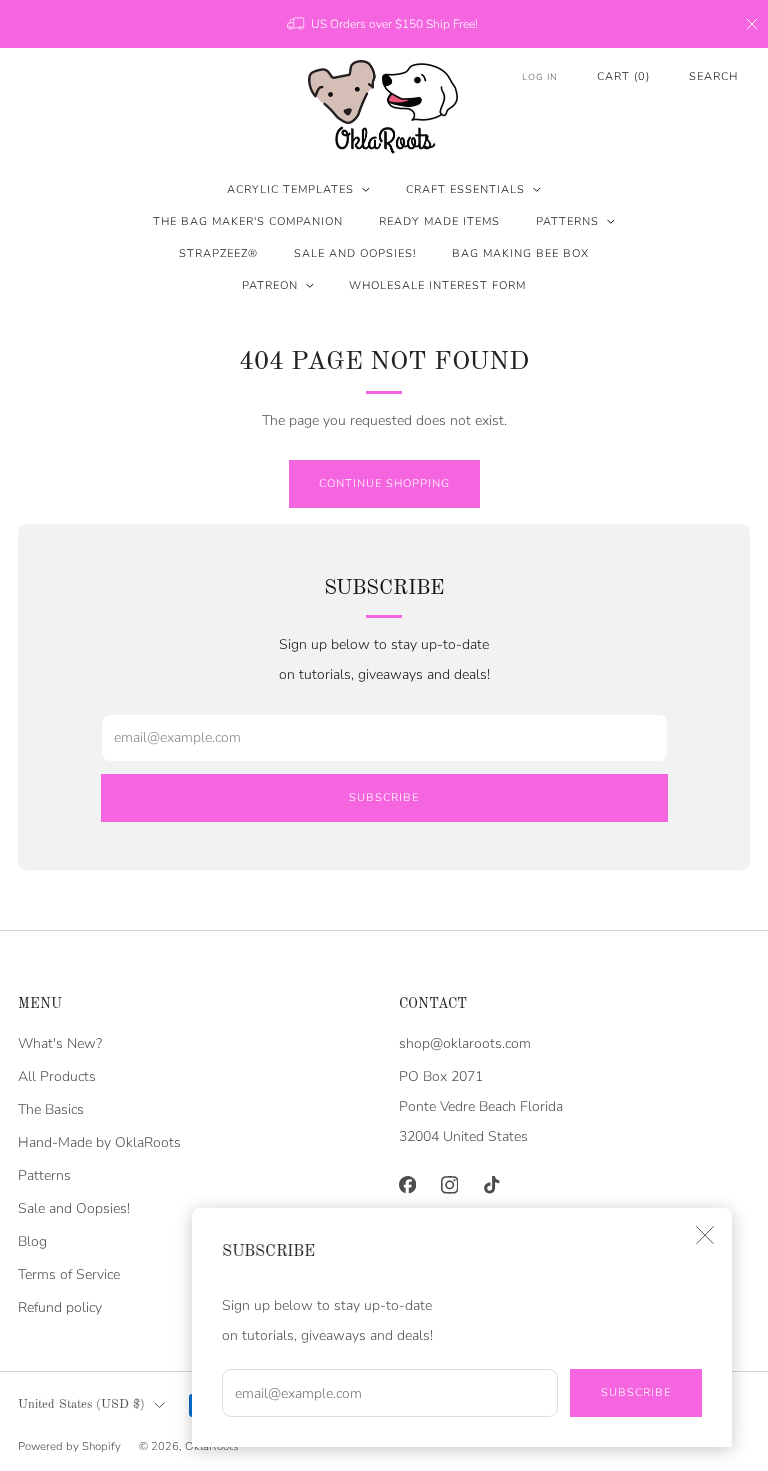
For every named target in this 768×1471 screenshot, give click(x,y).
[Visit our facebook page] (407, 1185)
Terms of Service (69, 1274)
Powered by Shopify (69, 1446)
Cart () (623, 76)
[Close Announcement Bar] (752, 24)
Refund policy (60, 1307)
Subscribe (636, 1392)
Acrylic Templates (290, 189)
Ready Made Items (439, 221)
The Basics (51, 1109)
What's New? (60, 1043)
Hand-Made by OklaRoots (99, 1142)
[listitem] (384, 24)
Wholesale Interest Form (437, 285)
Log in (540, 77)
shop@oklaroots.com (465, 1043)
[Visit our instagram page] (449, 1185)
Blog (32, 1241)
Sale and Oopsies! (355, 253)
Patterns (567, 221)
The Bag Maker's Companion (248, 221)
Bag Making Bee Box (520, 253)
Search (713, 76)
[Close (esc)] (705, 1235)
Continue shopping (384, 483)
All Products (57, 1076)
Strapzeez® (218, 253)
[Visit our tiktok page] (491, 1185)
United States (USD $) (81, 1404)
